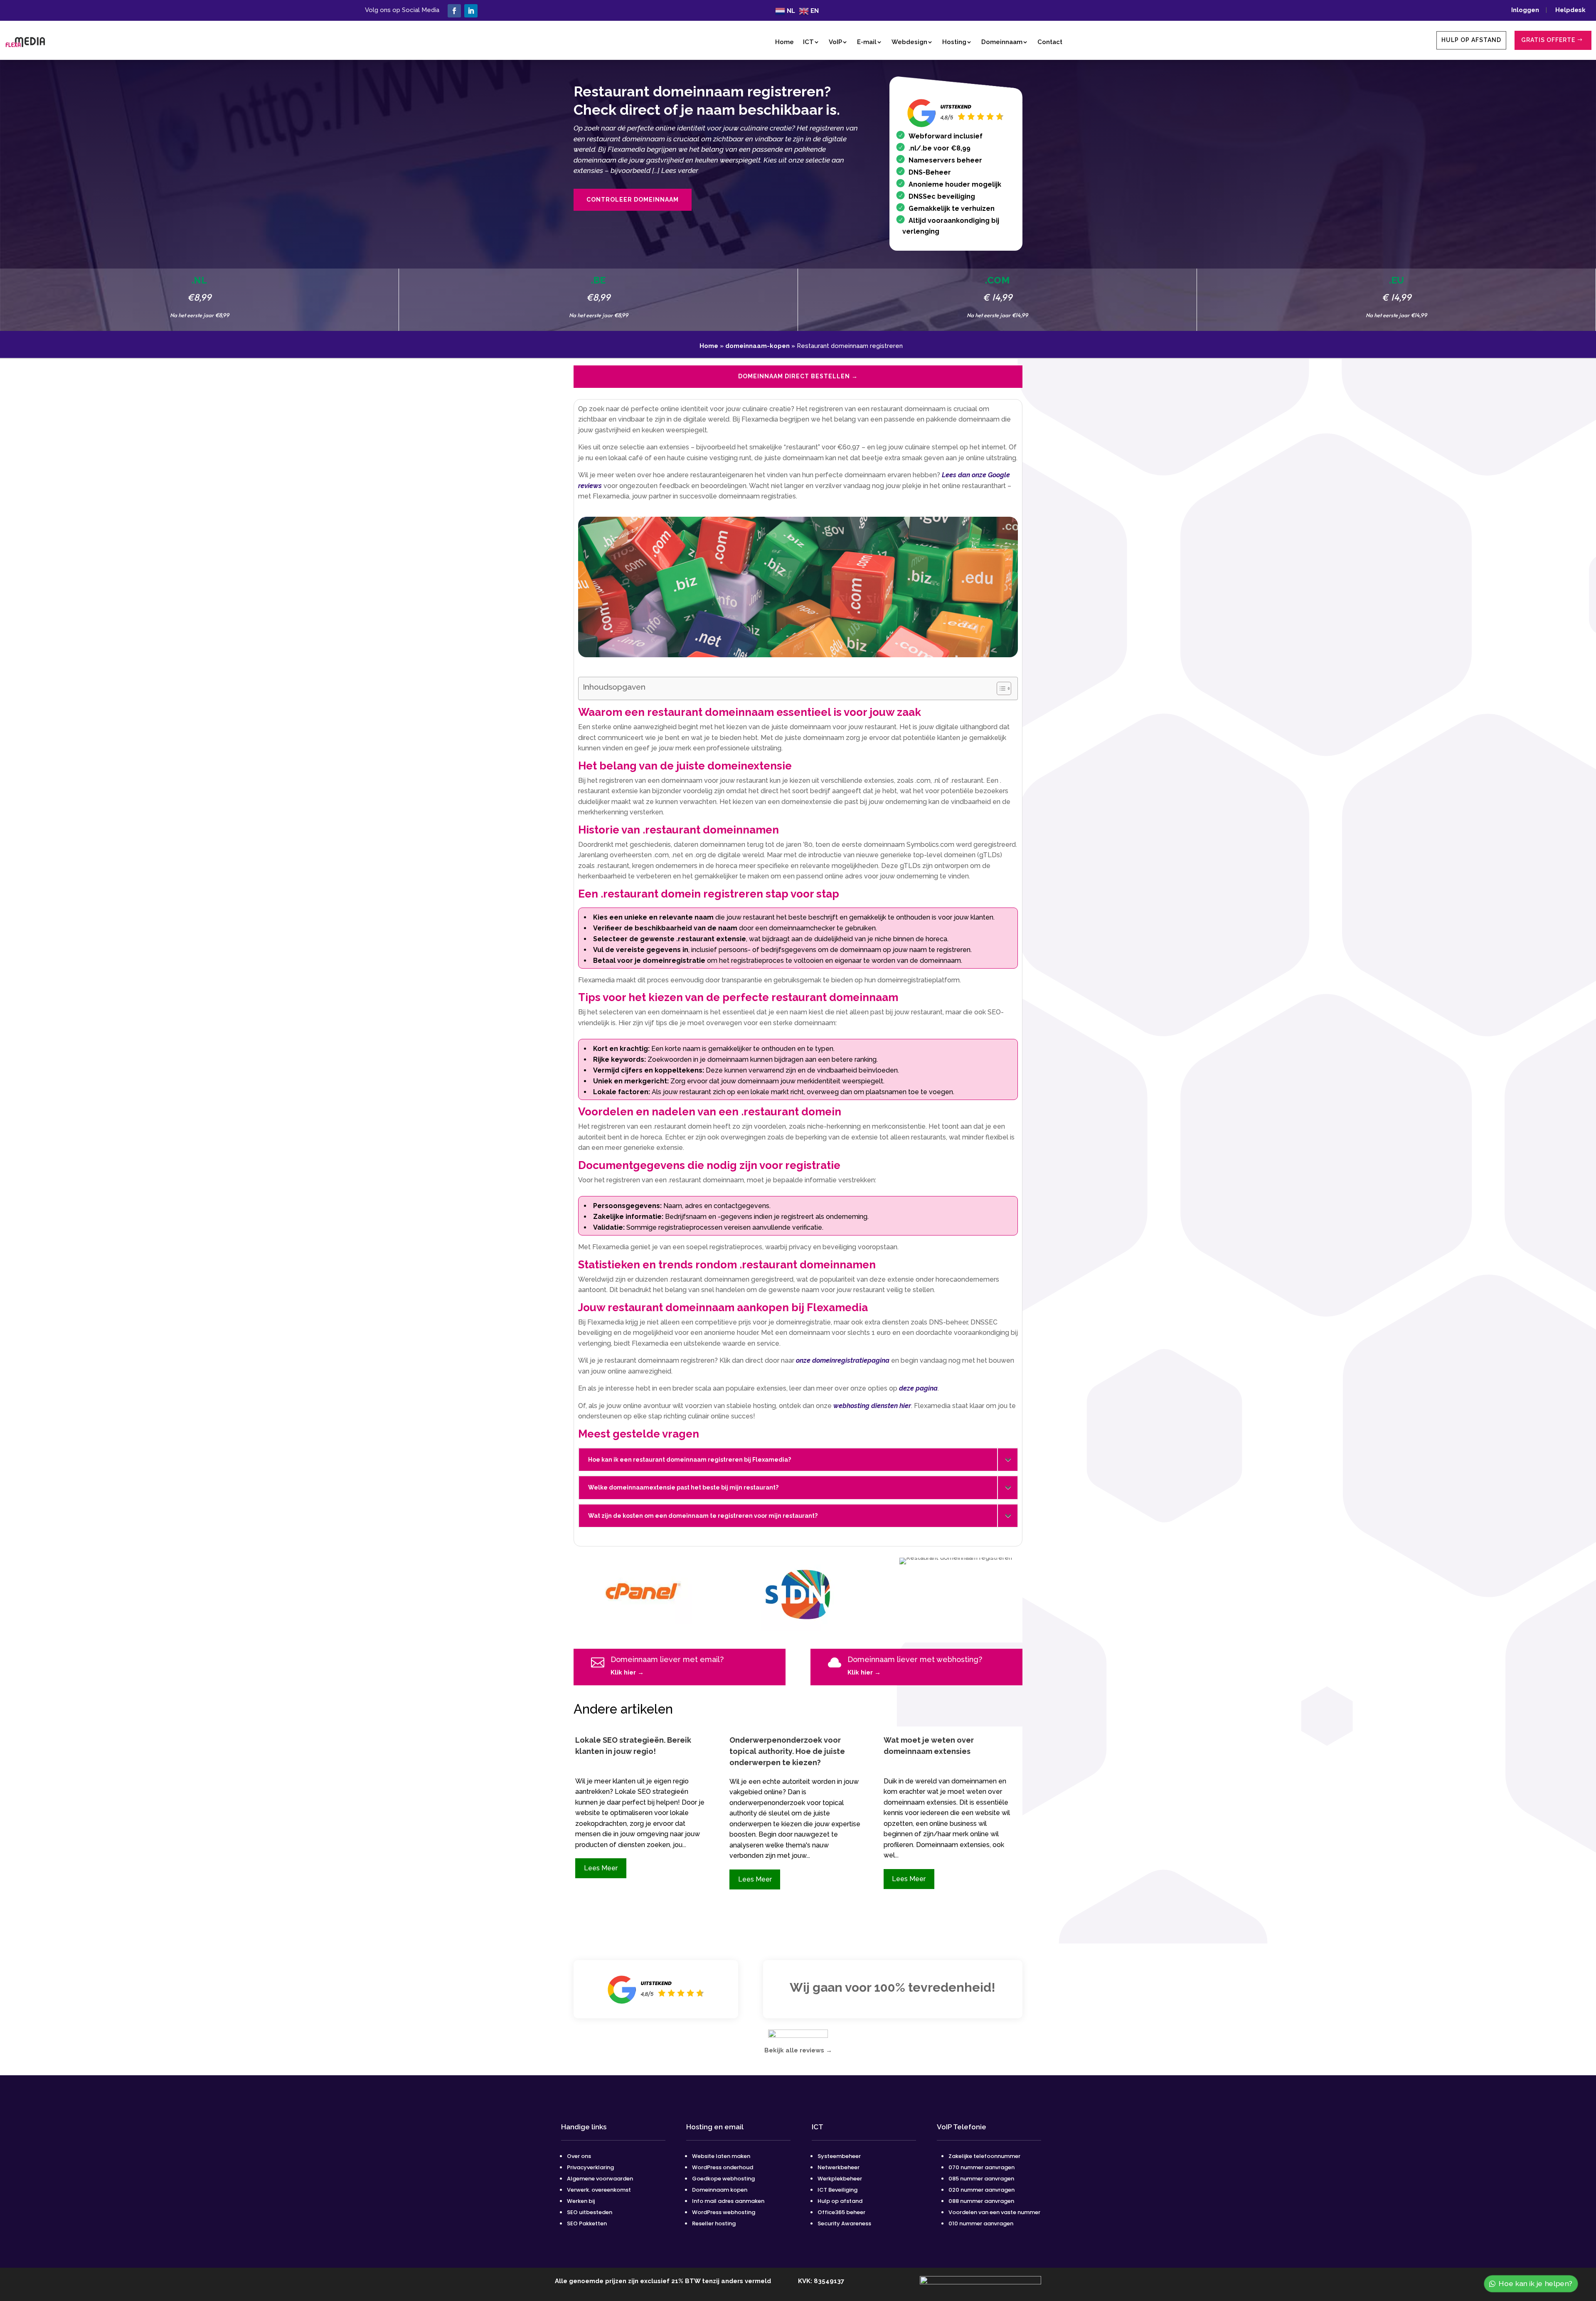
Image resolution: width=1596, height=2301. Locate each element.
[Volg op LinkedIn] (471, 11)
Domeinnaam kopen (720, 2190)
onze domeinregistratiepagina (843, 1360)
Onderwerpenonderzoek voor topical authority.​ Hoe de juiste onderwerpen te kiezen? (787, 1751)
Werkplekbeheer (840, 2179)
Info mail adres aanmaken (728, 2201)
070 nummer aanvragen (981, 2167)
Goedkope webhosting (723, 2179)
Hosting (954, 42)
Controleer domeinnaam (633, 200)
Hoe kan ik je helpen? (1537, 2283)
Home (784, 42)
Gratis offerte (1548, 40)
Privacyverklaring (590, 2167)
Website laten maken (721, 2156)
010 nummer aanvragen (981, 2223)
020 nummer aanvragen (981, 2190)
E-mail (867, 42)
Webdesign (909, 42)
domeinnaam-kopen (757, 346)
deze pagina (918, 1388)
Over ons (579, 2156)
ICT (808, 42)
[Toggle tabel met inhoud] (1000, 688)
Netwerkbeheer (839, 2167)
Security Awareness (844, 2223)
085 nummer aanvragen (981, 2179)
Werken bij (581, 2201)
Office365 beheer (841, 2212)
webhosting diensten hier (872, 1406)
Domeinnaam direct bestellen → (798, 376)
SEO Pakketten (587, 2223)
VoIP (835, 42)
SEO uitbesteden (590, 2212)
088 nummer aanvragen (981, 2201)
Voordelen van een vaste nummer (994, 2212)
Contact (1050, 42)
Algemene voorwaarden (600, 2179)
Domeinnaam (1002, 42)
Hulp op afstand (1471, 40)
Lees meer (601, 1868)
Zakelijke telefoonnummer (984, 2156)
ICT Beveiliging (837, 2190)
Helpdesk (1570, 10)
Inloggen (1528, 10)
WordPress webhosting (724, 2212)
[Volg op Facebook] (454, 11)
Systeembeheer (839, 2156)
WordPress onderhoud (723, 2167)
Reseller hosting (714, 2223)
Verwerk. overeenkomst (599, 2190)
